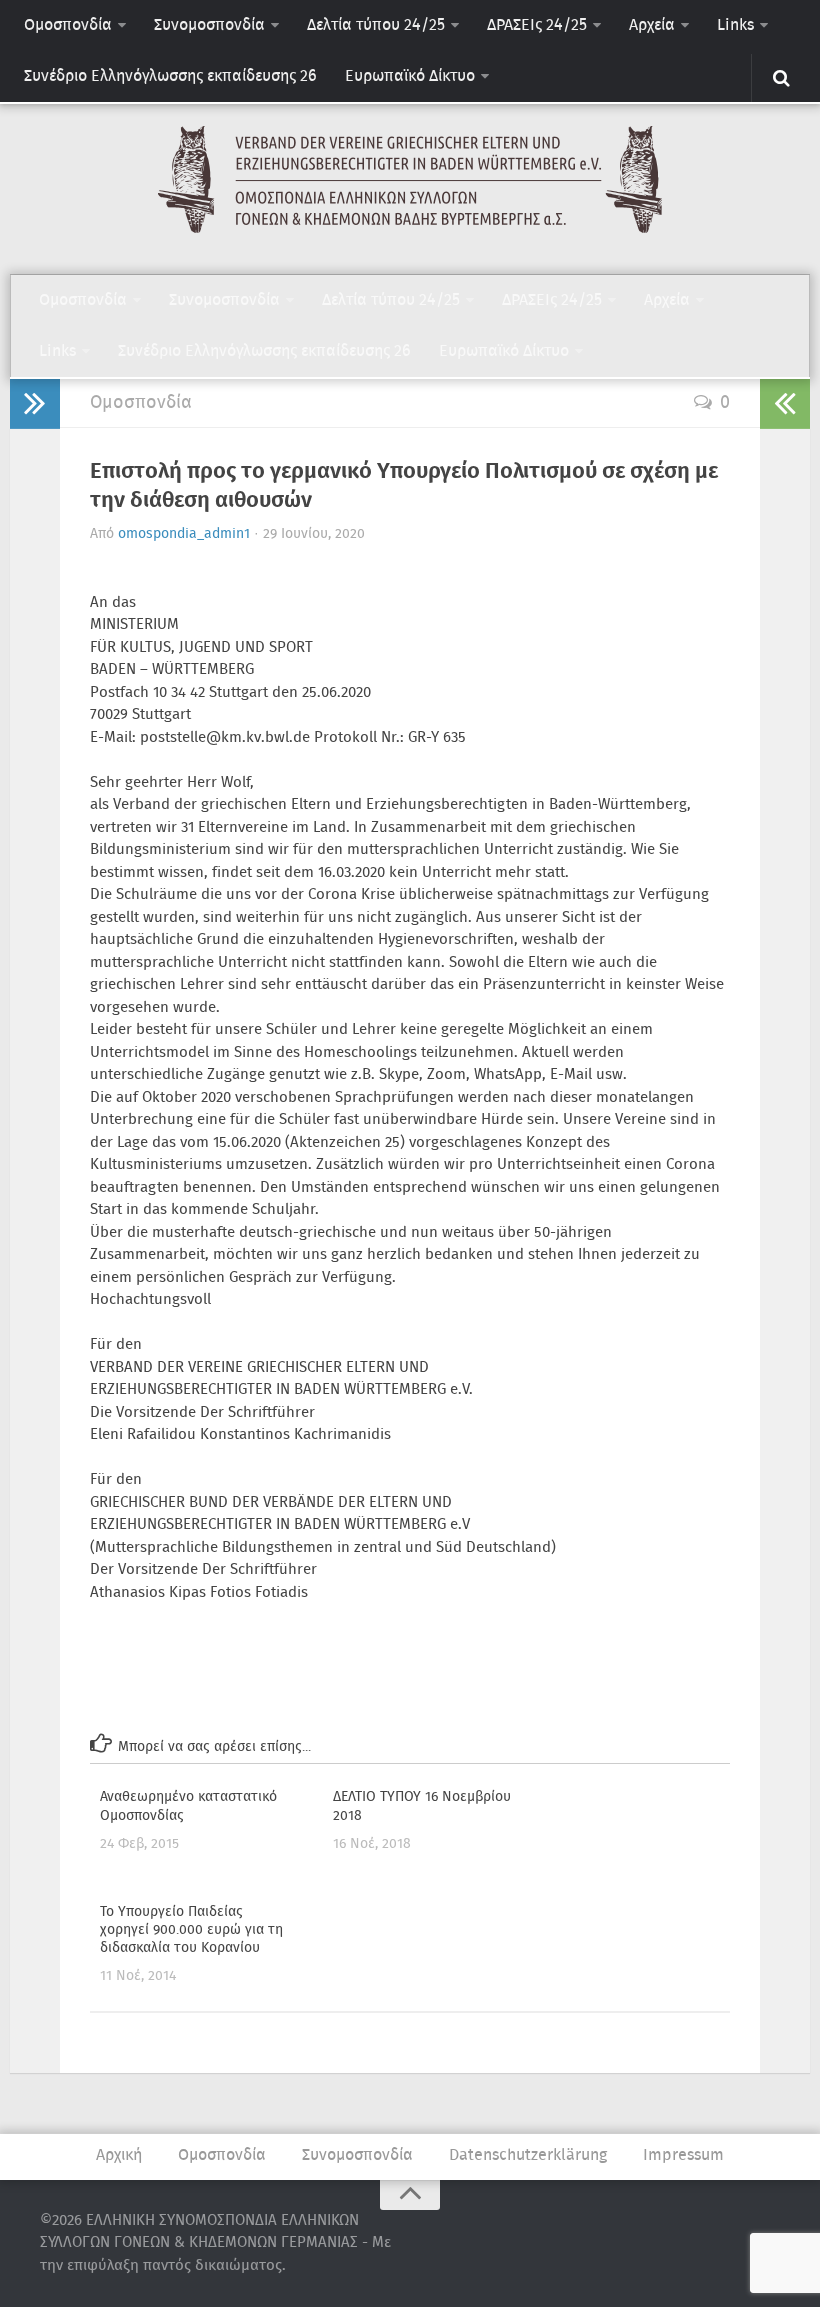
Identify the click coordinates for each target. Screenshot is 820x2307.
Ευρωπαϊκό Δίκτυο (410, 76)
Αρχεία (652, 25)
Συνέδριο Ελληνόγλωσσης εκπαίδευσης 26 (170, 76)
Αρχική (119, 2155)
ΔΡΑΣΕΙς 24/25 (537, 25)
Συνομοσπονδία (209, 25)
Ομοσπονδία (68, 25)
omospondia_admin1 (184, 534)
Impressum (683, 2155)
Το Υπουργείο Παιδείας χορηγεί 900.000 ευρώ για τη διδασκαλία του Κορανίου (191, 1930)
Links (735, 25)
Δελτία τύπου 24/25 (376, 25)
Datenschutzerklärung (528, 2155)
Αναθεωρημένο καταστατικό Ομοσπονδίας (188, 1806)
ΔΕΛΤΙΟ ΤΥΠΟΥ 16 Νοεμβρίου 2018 (422, 1806)
